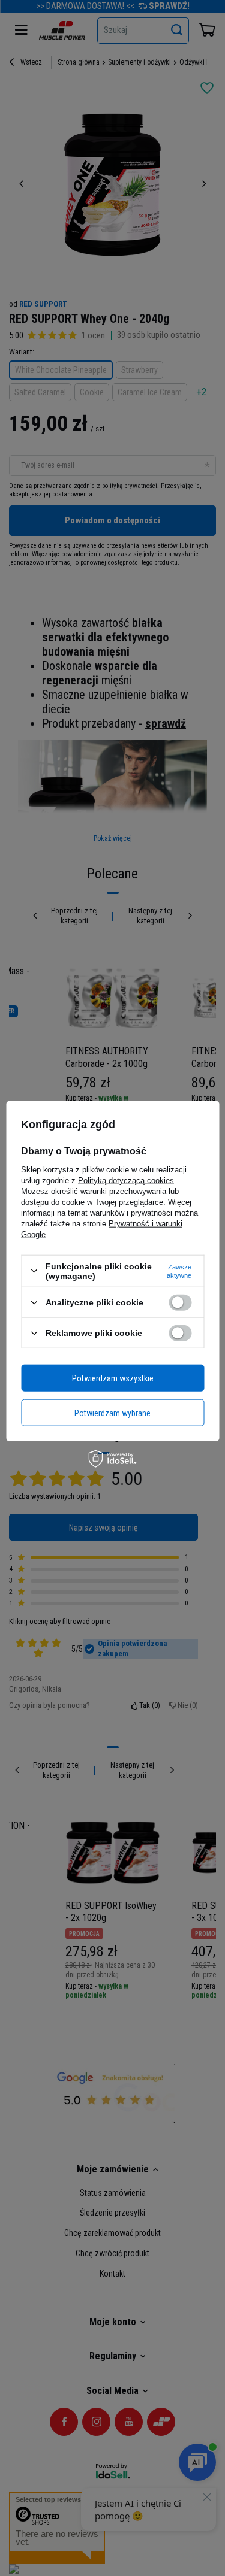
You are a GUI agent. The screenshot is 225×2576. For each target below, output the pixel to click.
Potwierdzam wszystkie (113, 1378)
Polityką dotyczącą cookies (126, 1180)
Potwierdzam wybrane (112, 1413)
